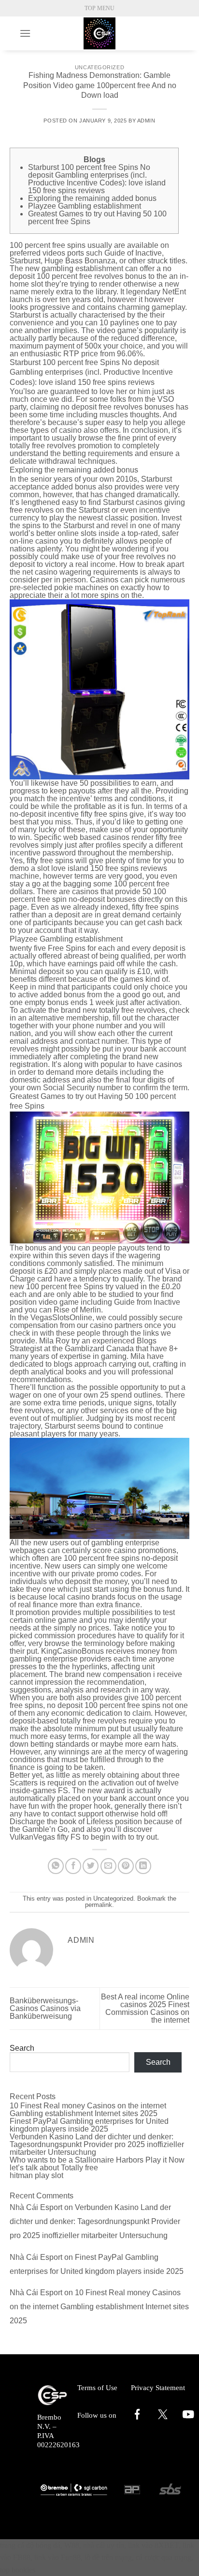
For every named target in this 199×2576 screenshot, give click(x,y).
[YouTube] (188, 2419)
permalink (99, 1905)
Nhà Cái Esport (36, 2207)
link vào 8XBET (153, 2545)
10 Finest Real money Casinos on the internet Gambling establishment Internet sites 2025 (88, 2110)
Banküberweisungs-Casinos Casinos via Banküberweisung (45, 2008)
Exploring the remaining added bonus (92, 198)
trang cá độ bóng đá (30, 2545)
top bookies (18, 2570)
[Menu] (25, 33)
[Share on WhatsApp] (56, 1866)
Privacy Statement (158, 2388)
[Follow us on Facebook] (137, 2419)
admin (146, 121)
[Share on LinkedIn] (143, 1866)
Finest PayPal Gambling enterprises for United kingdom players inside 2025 (89, 2125)
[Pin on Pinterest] (126, 1866)
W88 (72, 2545)
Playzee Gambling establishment (85, 206)
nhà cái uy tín (104, 2545)
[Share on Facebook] (73, 1866)
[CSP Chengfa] (99, 33)
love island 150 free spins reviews (109, 868)
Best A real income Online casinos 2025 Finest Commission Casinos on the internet (145, 2008)
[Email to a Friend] (108, 1866)
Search (22, 2048)
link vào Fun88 (57, 2557)
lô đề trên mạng (108, 2557)
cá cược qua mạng (163, 2557)
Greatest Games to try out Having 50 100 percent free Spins (97, 218)
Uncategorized (99, 67)
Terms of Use (97, 2388)
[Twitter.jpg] (163, 2417)
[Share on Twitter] (91, 1866)
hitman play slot (36, 2175)
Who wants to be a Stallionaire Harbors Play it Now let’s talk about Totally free (97, 2164)
